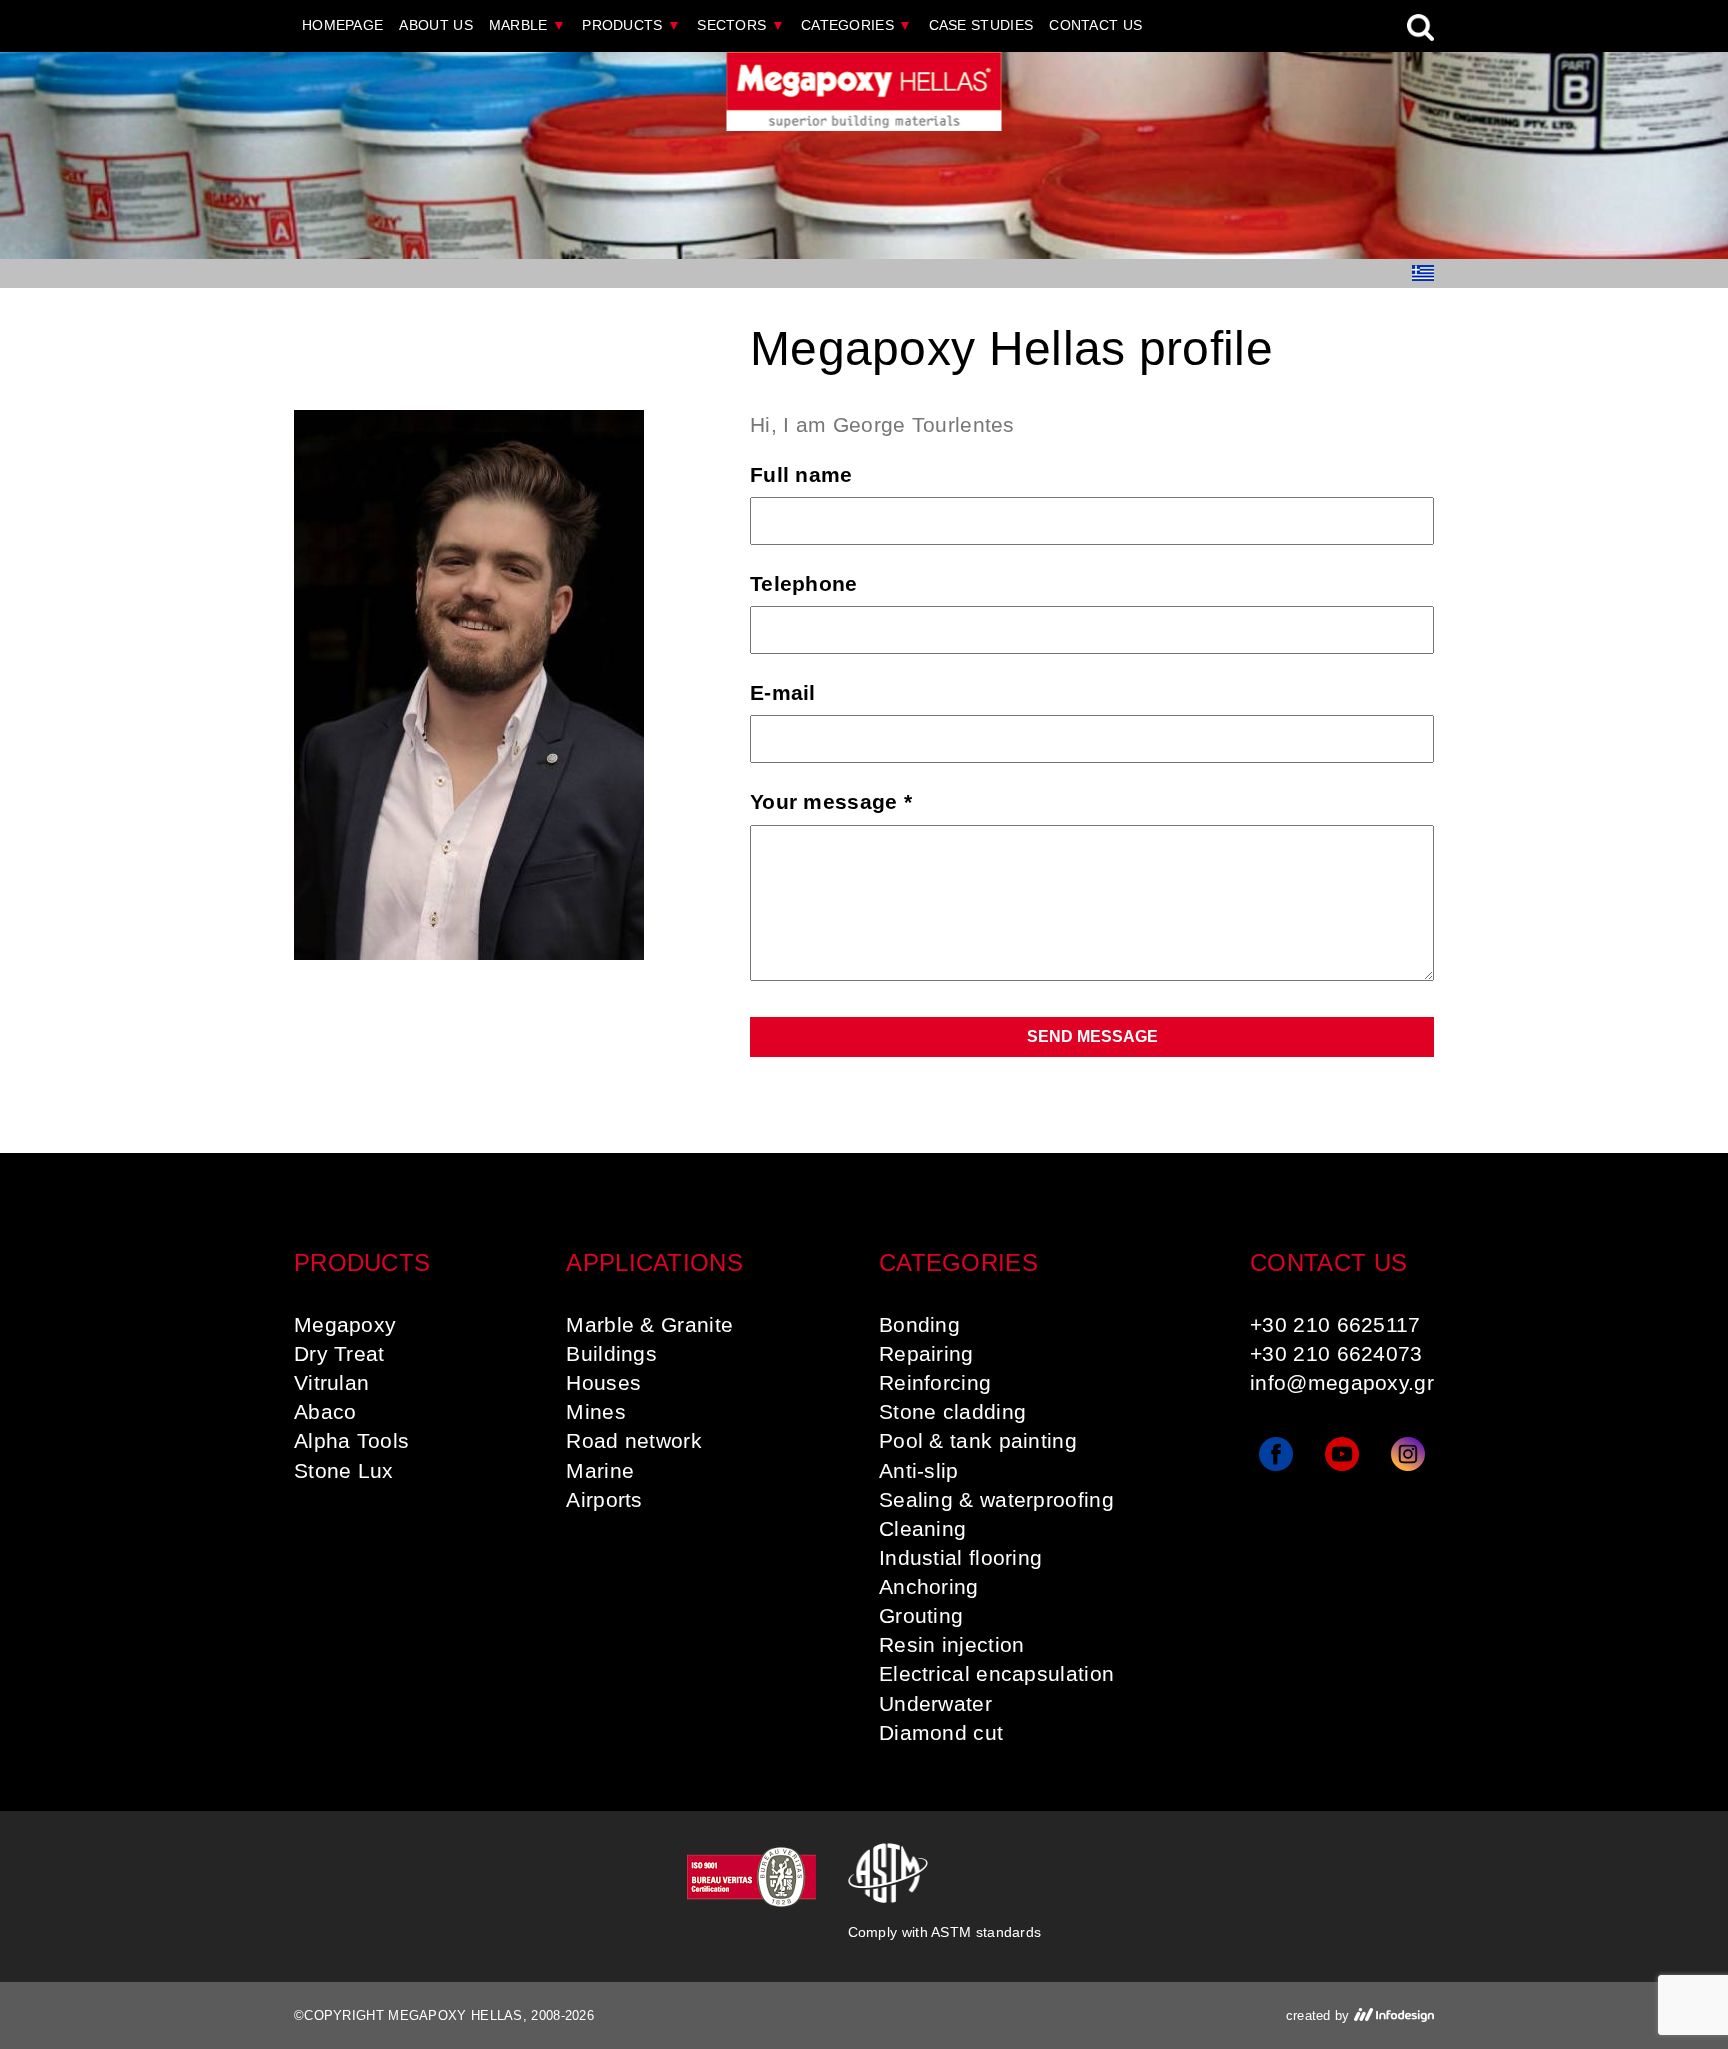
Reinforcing (935, 1382)
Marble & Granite (649, 1324)
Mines (596, 1411)
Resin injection (952, 1644)
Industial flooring (960, 1557)
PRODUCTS (631, 25)
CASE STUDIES (981, 25)
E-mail (783, 692)
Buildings (611, 1353)
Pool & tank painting (978, 1440)
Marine (600, 1470)
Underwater (935, 1703)
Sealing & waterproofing (996, 1499)
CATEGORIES (857, 25)
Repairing (926, 1353)
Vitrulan (331, 1382)
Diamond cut (941, 1732)
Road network (634, 1440)
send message (1092, 1036)
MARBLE (527, 25)
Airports (604, 1499)
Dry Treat (339, 1353)
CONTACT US (1095, 25)
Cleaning (922, 1528)
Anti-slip (919, 1470)
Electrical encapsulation (996, 1673)
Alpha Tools (351, 1440)
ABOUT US (435, 25)
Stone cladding (952, 1411)
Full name (801, 474)
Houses (603, 1382)
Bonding (919, 1324)
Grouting (921, 1615)
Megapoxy (345, 1324)
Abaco (325, 1411)
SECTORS (741, 25)
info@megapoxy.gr (1342, 1382)
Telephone (804, 583)
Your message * (831, 801)
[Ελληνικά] (1423, 273)
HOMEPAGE (342, 25)
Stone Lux (344, 1470)
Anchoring (929, 1586)
